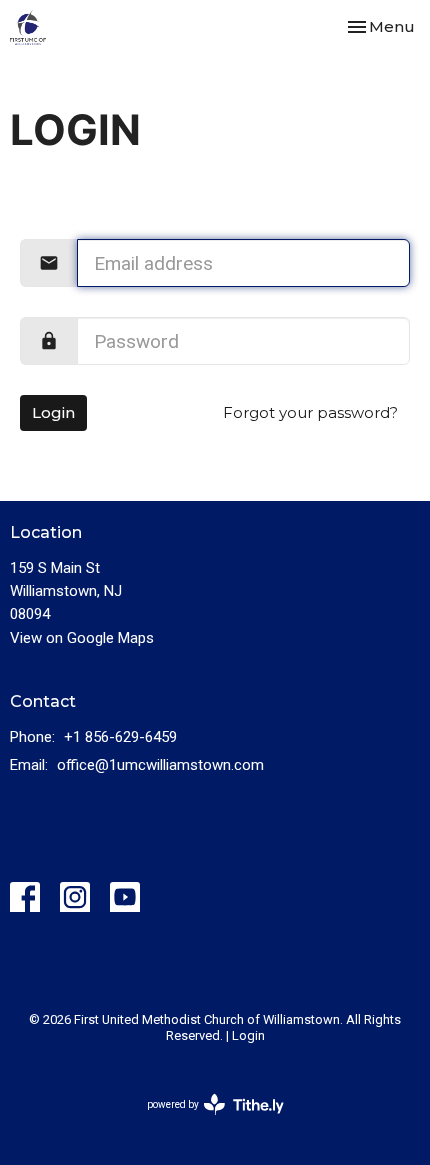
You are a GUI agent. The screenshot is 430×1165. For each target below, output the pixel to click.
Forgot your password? (310, 412)
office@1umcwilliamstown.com (160, 765)
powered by (204, 1122)
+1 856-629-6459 (120, 737)
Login (53, 412)
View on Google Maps (82, 638)
